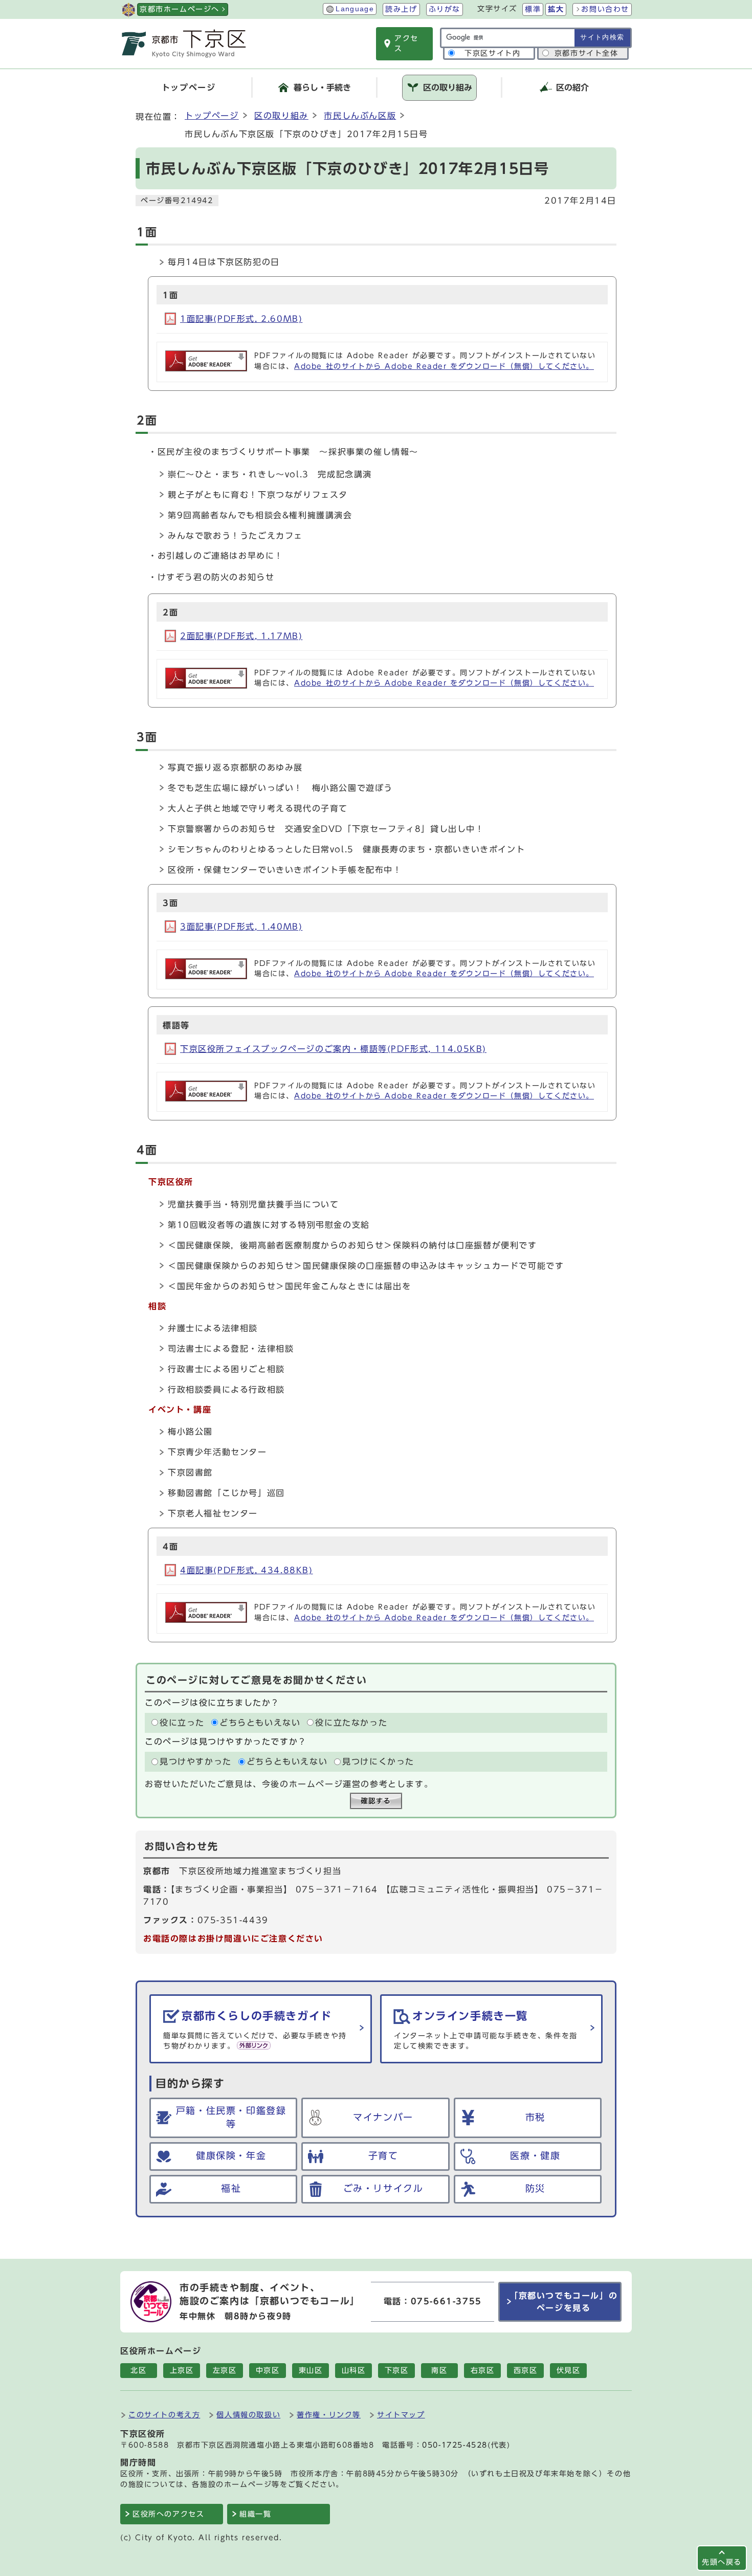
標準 (533, 9)
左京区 (225, 2370)
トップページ (212, 116)
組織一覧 (255, 2514)
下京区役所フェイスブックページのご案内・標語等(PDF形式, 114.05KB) (333, 1049)
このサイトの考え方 (164, 2415)
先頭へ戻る (722, 2562)
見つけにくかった (378, 1762)
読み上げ (401, 9)
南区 (439, 2370)
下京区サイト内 (492, 53)
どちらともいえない (260, 1723)
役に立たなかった (351, 1723)
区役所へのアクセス (168, 2514)
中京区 (268, 2370)
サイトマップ (401, 2415)
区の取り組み (281, 116)
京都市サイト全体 (587, 53)
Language (355, 9)
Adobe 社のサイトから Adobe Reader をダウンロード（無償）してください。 (444, 366)
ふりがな (445, 9)
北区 (138, 2370)
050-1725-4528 (455, 2445)
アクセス (406, 43)
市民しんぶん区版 (360, 116)
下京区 (397, 2370)
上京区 (182, 2370)
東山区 (311, 2370)
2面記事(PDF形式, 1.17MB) (241, 636)
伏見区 (569, 2370)
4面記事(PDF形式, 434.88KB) (247, 1570)
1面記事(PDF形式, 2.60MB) (241, 319)
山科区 (354, 2370)
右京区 (483, 2370)
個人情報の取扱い (248, 2415)
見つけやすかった (196, 1762)
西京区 (526, 2370)
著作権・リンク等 (329, 2415)
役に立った (182, 1723)
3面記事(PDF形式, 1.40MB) (241, 927)
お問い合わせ (605, 9)
